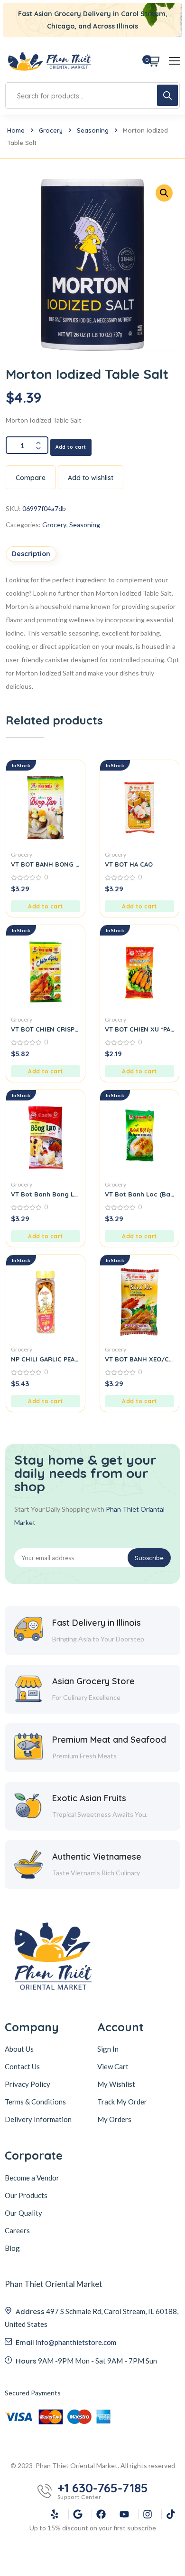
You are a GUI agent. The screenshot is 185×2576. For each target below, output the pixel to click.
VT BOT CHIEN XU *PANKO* (139, 1029)
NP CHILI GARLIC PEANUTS (46, 1359)
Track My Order (122, 2102)
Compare (31, 478)
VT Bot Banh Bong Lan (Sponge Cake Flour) (46, 1194)
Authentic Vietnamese (97, 1857)
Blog (12, 2248)
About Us (19, 2049)
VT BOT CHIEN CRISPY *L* (46, 1029)
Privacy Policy (28, 2084)
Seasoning (93, 130)
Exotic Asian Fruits (89, 1798)
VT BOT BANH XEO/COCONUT (139, 1359)
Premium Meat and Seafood (109, 1740)
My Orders (114, 2119)
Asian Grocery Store (93, 1681)
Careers (17, 2230)
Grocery (51, 130)
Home (16, 130)
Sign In (108, 2049)
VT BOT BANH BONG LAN (46, 864)
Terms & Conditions (35, 2102)
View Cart (113, 2066)
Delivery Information (38, 2119)
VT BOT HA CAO (129, 864)
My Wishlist (116, 2084)
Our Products (26, 2195)
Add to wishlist (91, 478)
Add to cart (71, 447)
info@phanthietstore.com (76, 2342)
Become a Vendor (32, 2178)
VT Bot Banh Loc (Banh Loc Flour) (139, 1194)
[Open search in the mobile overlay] (92, 96)
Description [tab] (31, 554)
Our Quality (23, 2213)
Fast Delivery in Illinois (97, 1623)
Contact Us (22, 2066)
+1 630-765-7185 (103, 2488)
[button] (46, 906)
